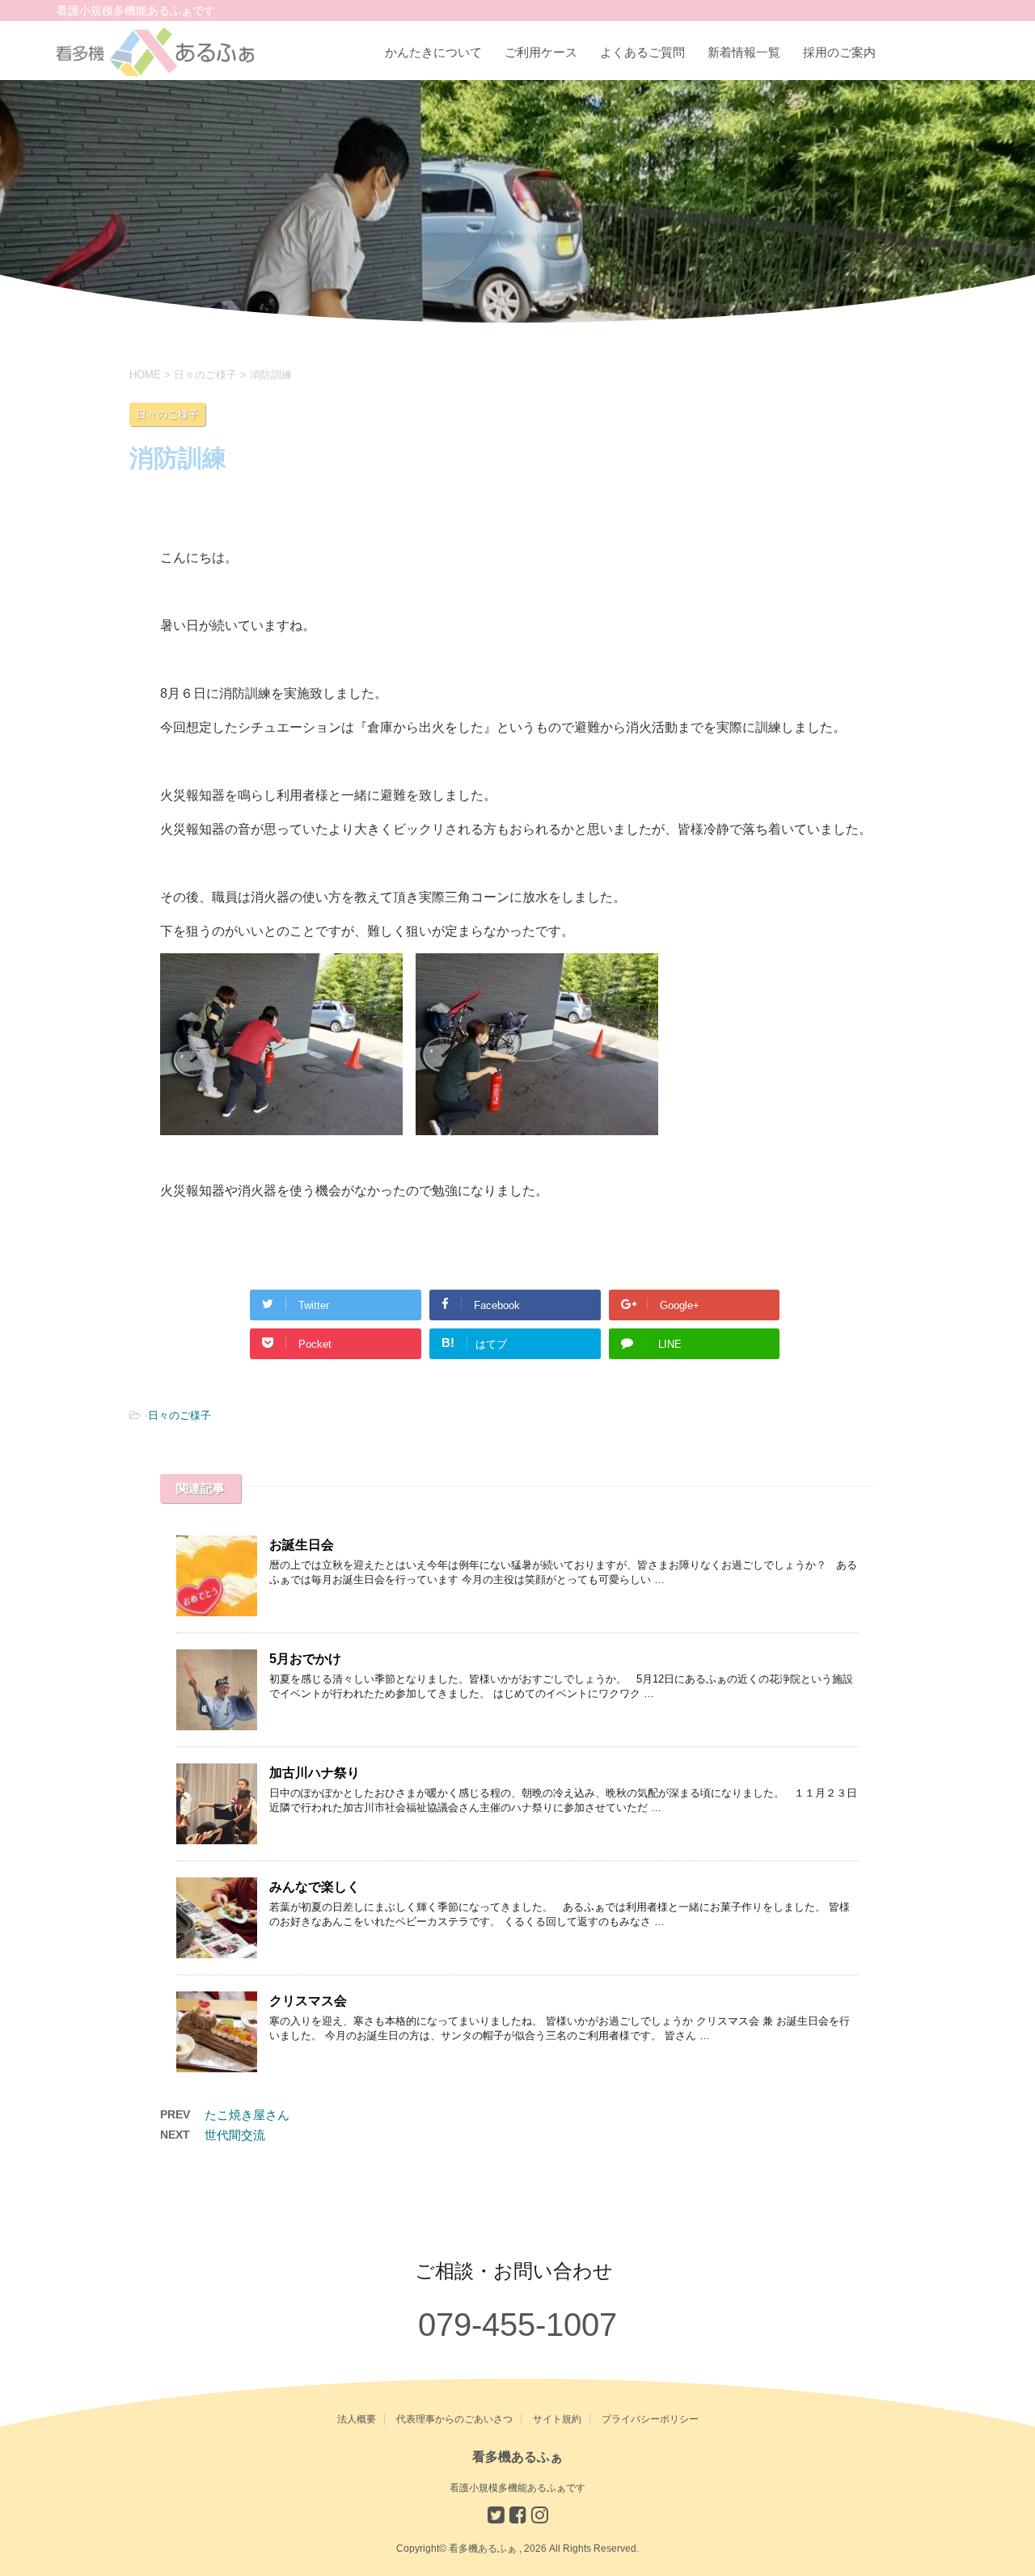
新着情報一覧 (744, 52)
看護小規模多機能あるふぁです (517, 2488)
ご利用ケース (541, 52)
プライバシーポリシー (650, 2419)
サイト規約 (557, 2419)
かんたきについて (433, 52)
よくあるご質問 (642, 52)
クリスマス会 (308, 2001)
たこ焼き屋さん (247, 2115)
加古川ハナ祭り (315, 1773)
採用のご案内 (839, 52)
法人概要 (357, 2419)
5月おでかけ (305, 1659)
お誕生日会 (302, 1545)
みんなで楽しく (315, 1887)
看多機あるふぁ (517, 2457)
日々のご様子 (180, 1415)
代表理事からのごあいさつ (454, 2419)
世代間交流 (235, 2135)
